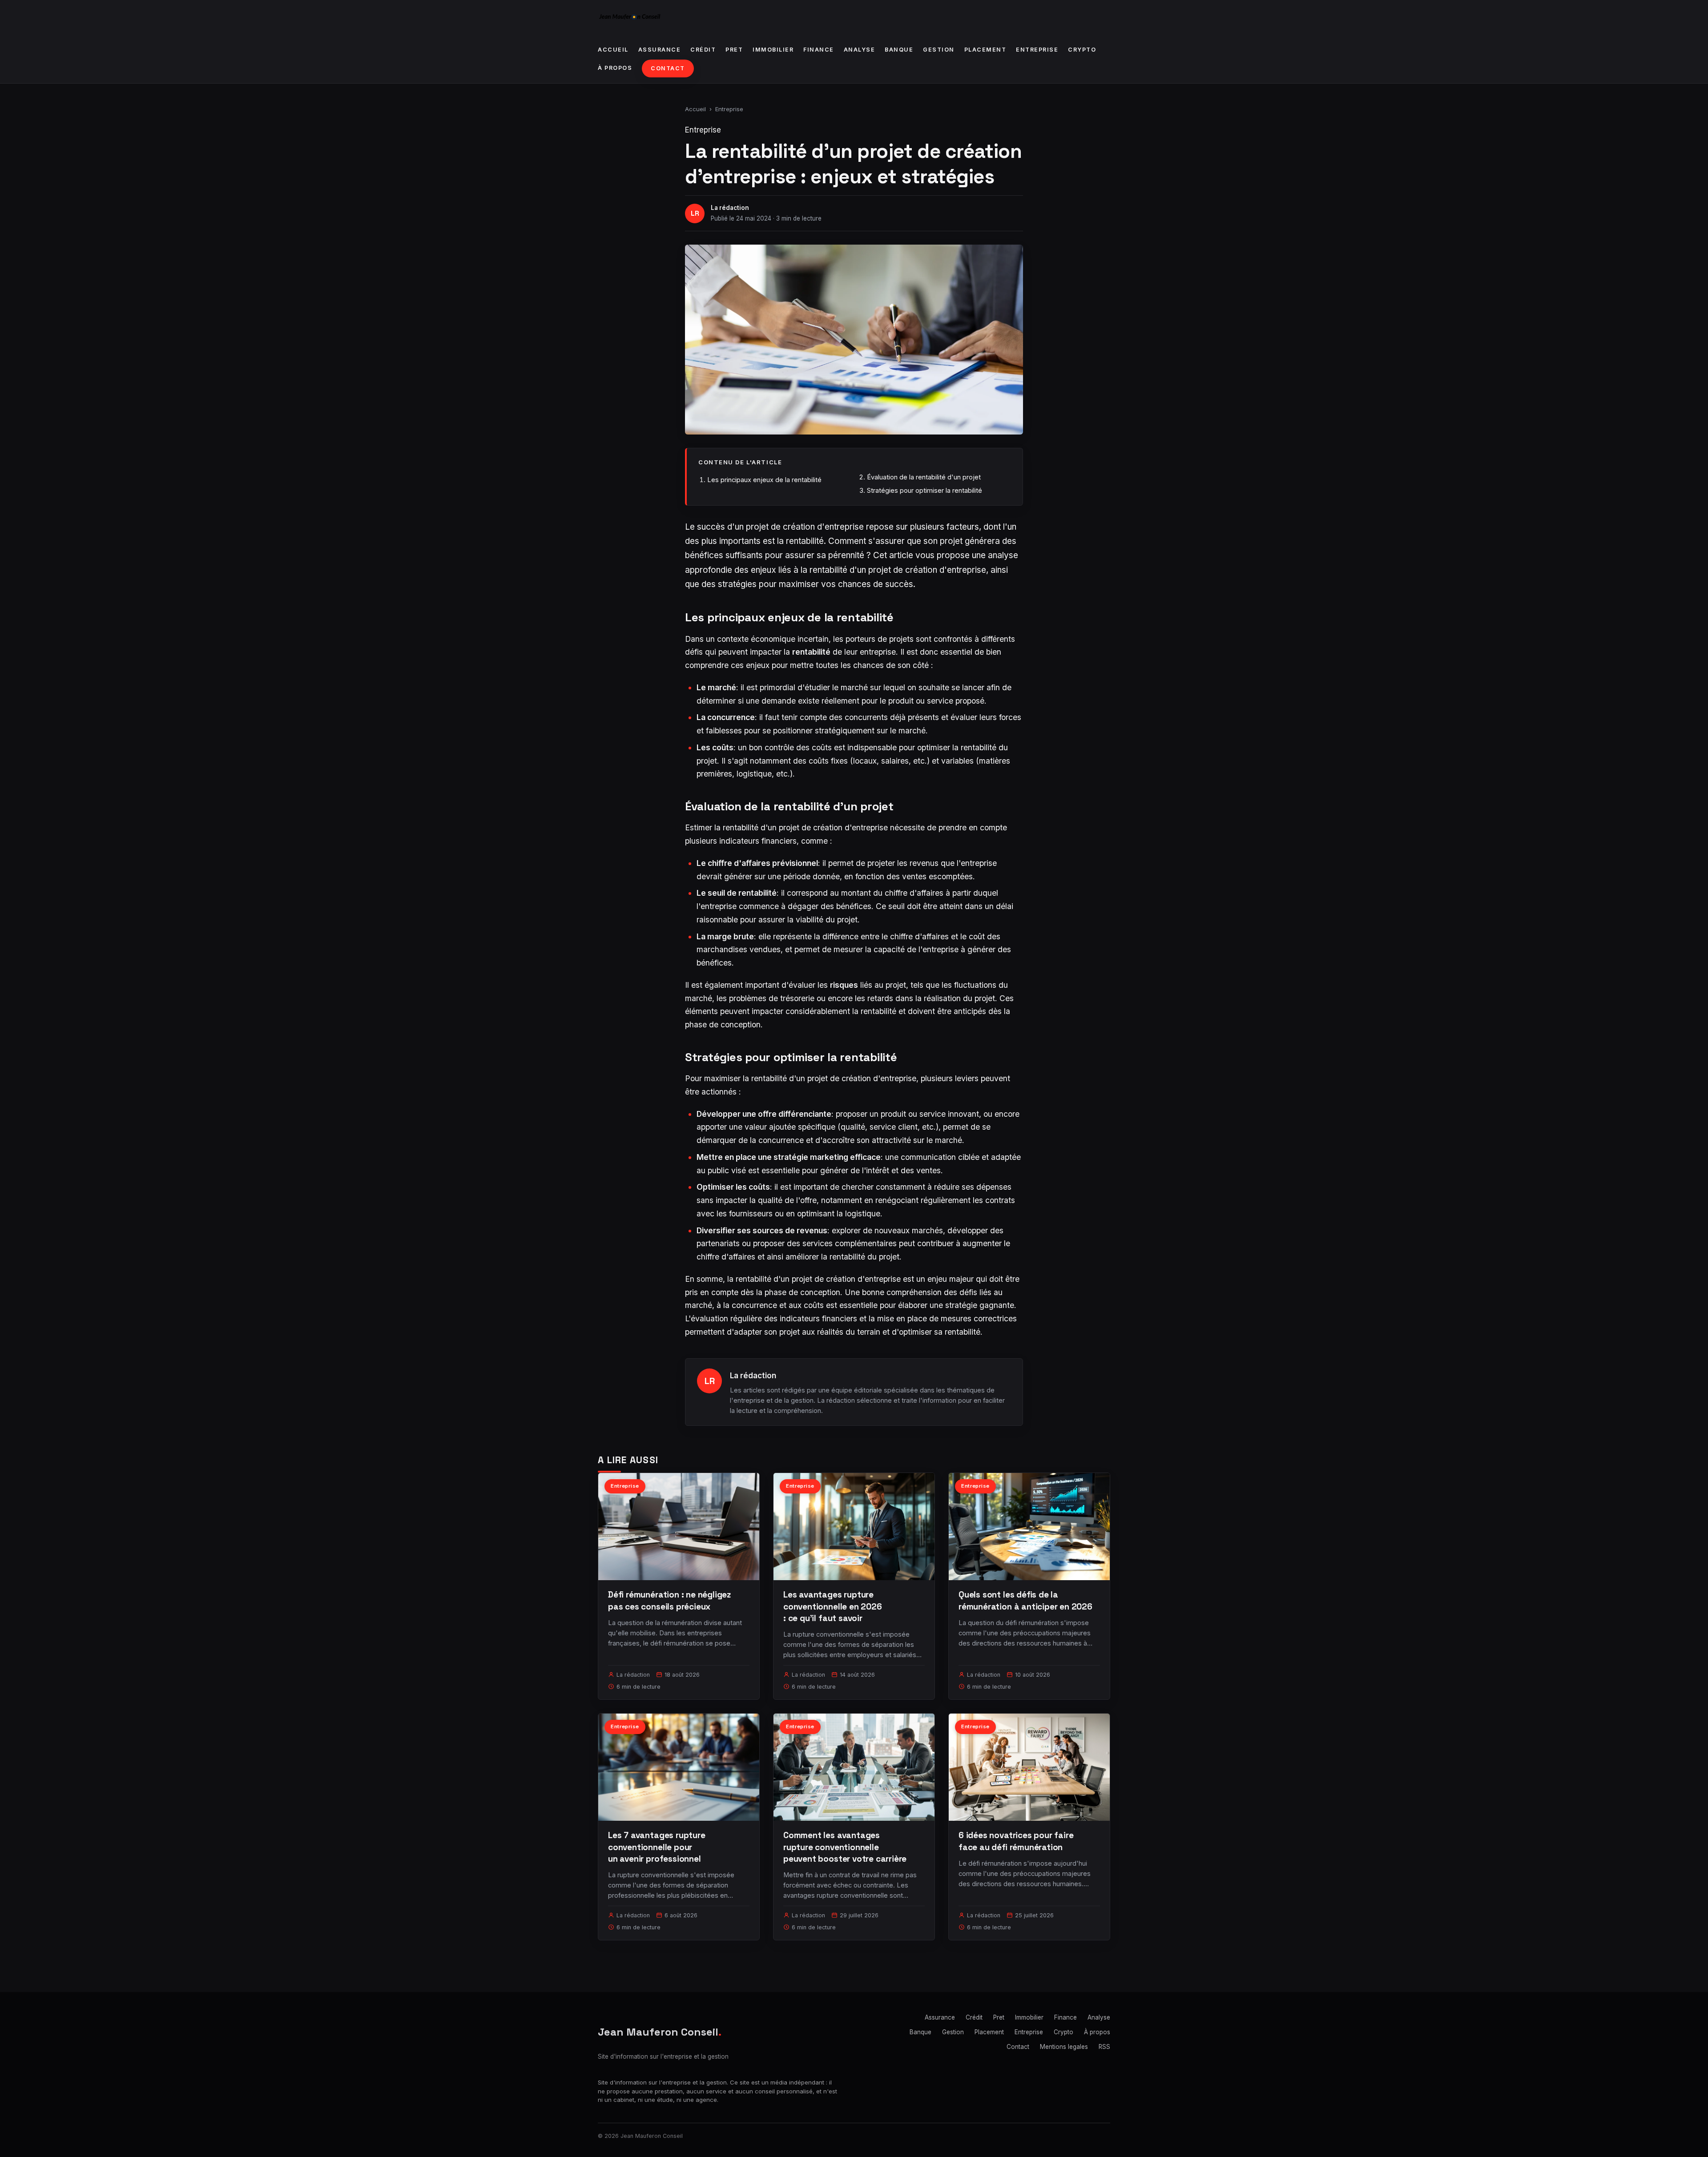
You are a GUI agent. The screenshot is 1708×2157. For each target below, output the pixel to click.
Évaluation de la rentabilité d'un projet (924, 477)
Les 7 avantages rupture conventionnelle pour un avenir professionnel (657, 1847)
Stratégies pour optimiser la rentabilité (924, 490)
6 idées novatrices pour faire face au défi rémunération (1016, 1841)
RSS (1104, 2047)
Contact (668, 68)
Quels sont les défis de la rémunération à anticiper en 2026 (1025, 1600)
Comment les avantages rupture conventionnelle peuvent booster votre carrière (845, 1847)
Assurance (660, 50)
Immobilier (773, 50)
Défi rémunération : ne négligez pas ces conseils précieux (669, 1600)
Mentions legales (1064, 2047)
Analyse (860, 50)
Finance (819, 50)
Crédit (703, 50)
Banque (899, 50)
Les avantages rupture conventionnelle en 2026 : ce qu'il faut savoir (833, 1606)
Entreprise (1037, 50)
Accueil (613, 50)
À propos (615, 68)
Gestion (939, 50)
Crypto (1082, 50)
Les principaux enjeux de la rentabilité (764, 480)
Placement (985, 50)
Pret (734, 50)
